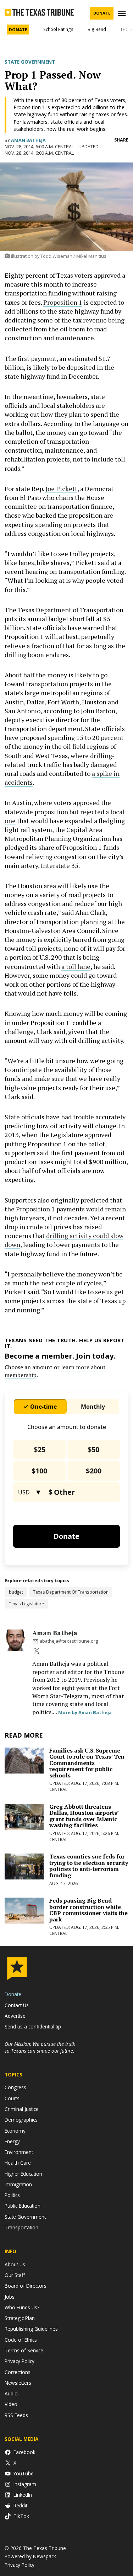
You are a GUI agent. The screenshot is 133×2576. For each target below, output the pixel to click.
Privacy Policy (20, 2361)
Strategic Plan (20, 2318)
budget (16, 1592)
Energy (12, 2141)
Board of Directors (26, 2286)
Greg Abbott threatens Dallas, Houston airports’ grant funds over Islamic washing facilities (84, 1816)
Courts (12, 2098)
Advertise (15, 2016)
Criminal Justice (22, 2109)
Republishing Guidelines (31, 2329)
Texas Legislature (26, 1604)
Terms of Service (24, 2350)
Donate (102, 13)
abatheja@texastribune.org (69, 1641)
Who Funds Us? (22, 2307)
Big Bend (97, 29)
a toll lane (76, 966)
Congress (15, 2087)
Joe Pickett (61, 489)
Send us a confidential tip (33, 2026)
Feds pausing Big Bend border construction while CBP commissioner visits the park (88, 1910)
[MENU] (123, 13)
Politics (12, 2195)
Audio (11, 2393)
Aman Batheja (28, 140)
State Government (30, 62)
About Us (15, 2264)
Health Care (18, 2163)
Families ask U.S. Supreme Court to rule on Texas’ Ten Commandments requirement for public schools (87, 1763)
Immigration (18, 2184)
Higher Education (23, 2174)
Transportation (21, 2227)
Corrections (18, 2372)
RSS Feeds (16, 2415)
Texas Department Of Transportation (71, 1592)
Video (11, 2404)
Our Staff (15, 2275)
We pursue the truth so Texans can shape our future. (40, 2047)
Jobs (10, 2297)
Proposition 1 (63, 302)
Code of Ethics (21, 2340)
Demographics (21, 2120)
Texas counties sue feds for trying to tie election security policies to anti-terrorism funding (89, 1866)
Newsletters (18, 2383)
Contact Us (17, 2005)
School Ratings (58, 29)
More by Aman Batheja (85, 1712)
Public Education (23, 2206)
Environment (19, 2152)
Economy (15, 2131)
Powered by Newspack (30, 2556)
